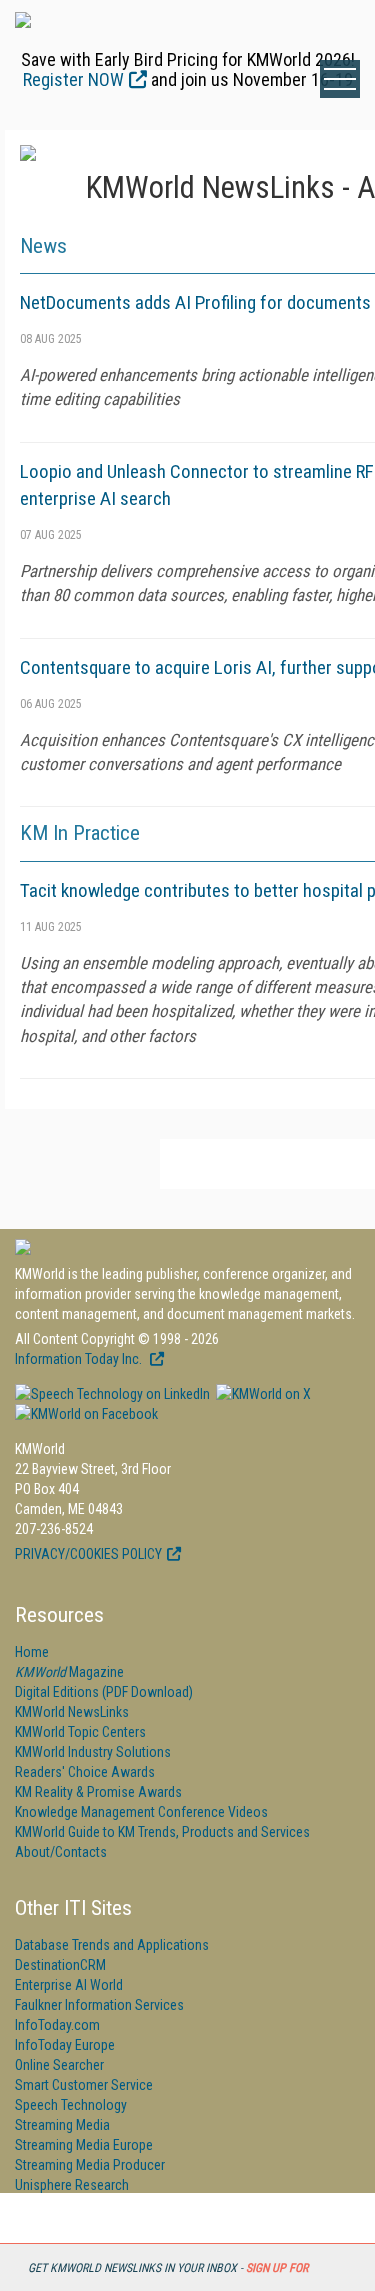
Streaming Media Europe (84, 2145)
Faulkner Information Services (99, 2005)
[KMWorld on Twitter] (262, 1394)
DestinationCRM (60, 1965)
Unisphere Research (72, 2185)
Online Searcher (59, 2065)
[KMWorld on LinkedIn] (112, 1394)
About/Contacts (61, 1852)
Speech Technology (71, 2105)
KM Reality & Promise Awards (98, 1792)
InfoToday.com (57, 2025)
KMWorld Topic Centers (80, 1732)
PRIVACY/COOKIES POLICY (88, 1554)
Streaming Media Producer (90, 2165)
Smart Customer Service (84, 2085)
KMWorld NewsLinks (72, 1712)
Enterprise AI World (69, 1985)
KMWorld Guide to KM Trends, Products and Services (162, 1832)
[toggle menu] (340, 79)
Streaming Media (62, 2125)
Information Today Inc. (80, 1359)
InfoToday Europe (65, 2045)
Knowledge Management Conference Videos (141, 1812)
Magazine (69, 1672)
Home (32, 1652)
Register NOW (73, 79)
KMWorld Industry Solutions (93, 1752)
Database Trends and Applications (112, 1945)
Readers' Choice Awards (85, 1772)
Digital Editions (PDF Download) (104, 1692)
